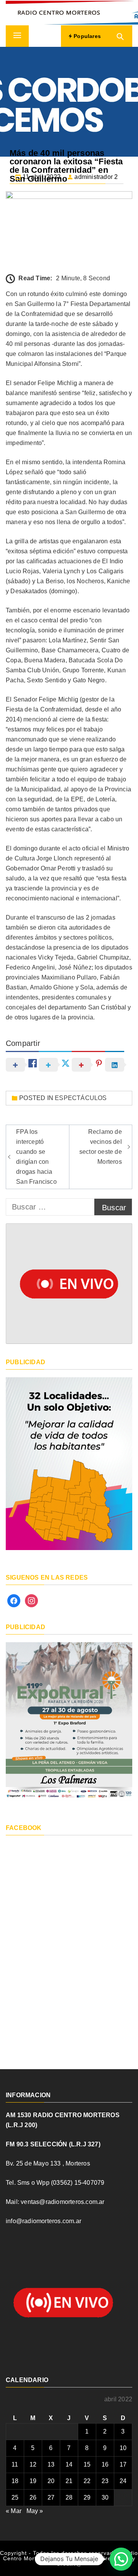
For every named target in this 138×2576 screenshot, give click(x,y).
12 (33, 2464)
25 (15, 2497)
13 (51, 2464)
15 (87, 2464)
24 (123, 2481)
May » (35, 2511)
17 (123, 2464)
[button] (121, 2559)
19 (33, 2481)
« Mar (14, 2511)
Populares (86, 36)
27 (51, 2497)
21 (69, 2481)
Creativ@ (69, 2564)
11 (15, 2464)
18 (15, 2481)
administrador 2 (96, 177)
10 (123, 2448)
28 (69, 2497)
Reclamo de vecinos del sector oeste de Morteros (101, 1147)
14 (69, 2464)
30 (105, 2497)
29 (87, 2497)
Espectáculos (81, 1098)
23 (105, 2481)
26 (33, 2497)
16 (105, 2464)
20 (51, 2481)
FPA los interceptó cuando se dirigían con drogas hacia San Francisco (36, 1157)
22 (87, 2481)
